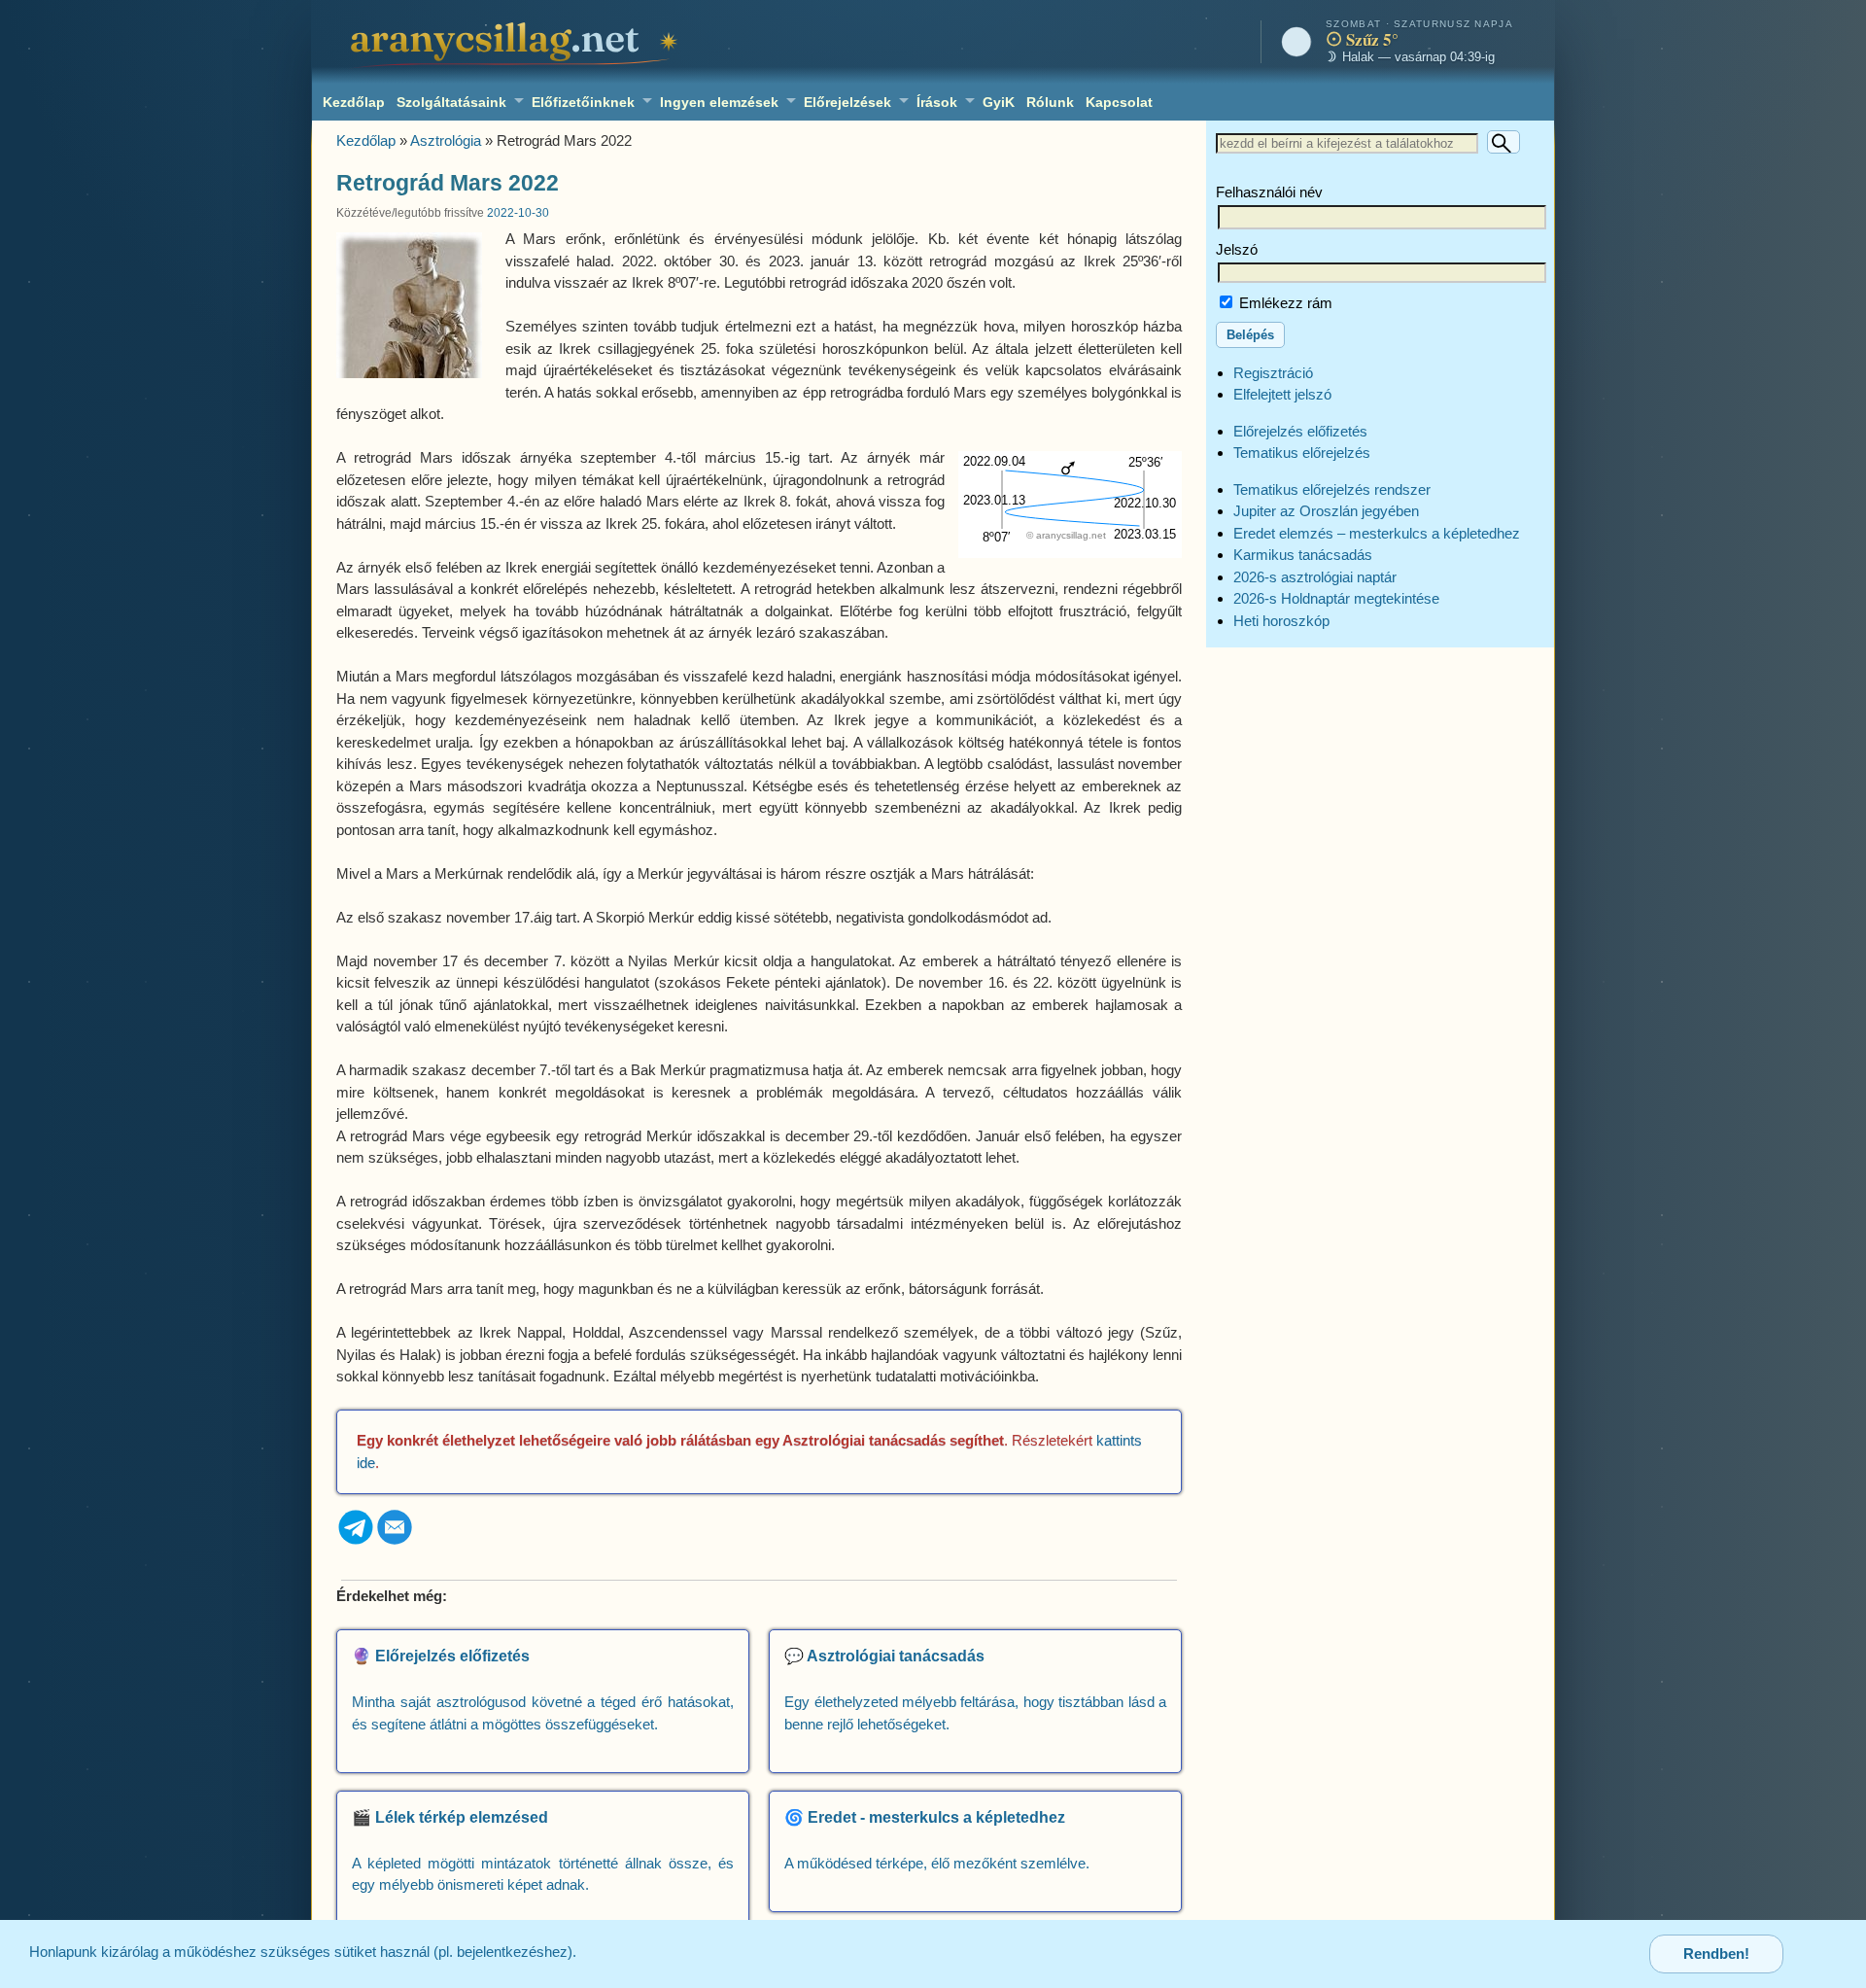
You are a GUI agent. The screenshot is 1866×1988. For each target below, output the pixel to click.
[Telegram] (356, 1541)
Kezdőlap (354, 102)
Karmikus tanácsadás (1303, 555)
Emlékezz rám (1284, 303)
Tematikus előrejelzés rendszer (1332, 489)
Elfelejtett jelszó (1282, 394)
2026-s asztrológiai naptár (1315, 577)
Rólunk (1050, 102)
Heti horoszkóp (1281, 621)
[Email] (395, 1541)
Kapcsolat (1119, 102)
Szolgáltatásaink (451, 102)
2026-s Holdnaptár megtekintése (1336, 598)
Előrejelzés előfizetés (1300, 431)
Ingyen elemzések (719, 102)
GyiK (999, 102)
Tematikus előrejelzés (1302, 453)
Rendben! (1716, 1953)
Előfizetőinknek (583, 102)
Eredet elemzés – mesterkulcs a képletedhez (1377, 533)
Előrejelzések (847, 102)
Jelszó (1237, 249)
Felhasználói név (1269, 192)
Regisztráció (1273, 373)
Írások (937, 102)
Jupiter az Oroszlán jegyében (1326, 511)
